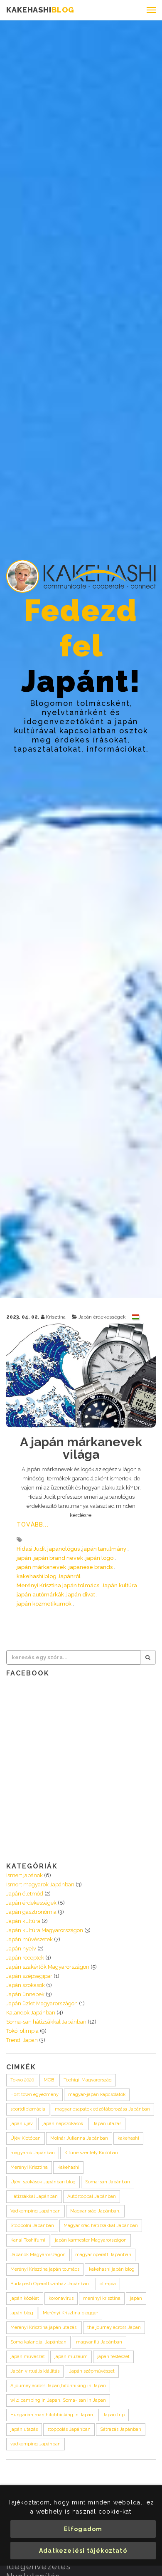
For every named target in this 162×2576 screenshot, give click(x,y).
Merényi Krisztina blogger (70, 2313)
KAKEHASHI (40, 10)
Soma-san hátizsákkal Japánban (46, 2022)
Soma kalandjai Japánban (38, 2342)
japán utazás (24, 2429)
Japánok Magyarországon (38, 2255)
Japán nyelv (21, 1949)
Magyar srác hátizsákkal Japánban (101, 2226)
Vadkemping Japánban (36, 2211)
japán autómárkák (40, 1595)
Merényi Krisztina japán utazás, (44, 2327)
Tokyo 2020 (22, 2080)
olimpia (108, 2284)
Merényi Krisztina (29, 2167)
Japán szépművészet (92, 2371)
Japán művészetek (29, 1939)
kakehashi (128, 2138)
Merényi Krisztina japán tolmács (58, 1585)
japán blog (22, 2313)
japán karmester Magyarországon (91, 2240)
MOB (49, 2080)
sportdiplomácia (28, 2109)
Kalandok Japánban (31, 2013)
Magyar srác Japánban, (95, 2211)
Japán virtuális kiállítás (35, 2371)
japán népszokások (63, 2124)
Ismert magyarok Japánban (40, 1884)
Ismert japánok (25, 1875)
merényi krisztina (102, 2298)
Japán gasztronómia (31, 1912)
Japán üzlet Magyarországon (42, 2003)
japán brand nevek (58, 1558)
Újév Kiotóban (26, 2138)
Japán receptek (25, 1958)
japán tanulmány (104, 1549)
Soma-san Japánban (108, 2182)
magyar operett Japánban (103, 2255)
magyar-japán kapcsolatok (97, 2095)
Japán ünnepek (25, 1994)
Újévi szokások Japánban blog (43, 2182)
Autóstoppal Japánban (92, 2196)
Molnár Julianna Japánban (79, 2138)
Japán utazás (107, 2124)
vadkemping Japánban (36, 2444)
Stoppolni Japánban (32, 2226)
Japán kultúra (119, 1585)
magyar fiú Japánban (99, 2342)
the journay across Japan (114, 2327)
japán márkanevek (41, 1567)
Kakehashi (68, 2167)
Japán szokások (26, 1985)
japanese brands (91, 1567)
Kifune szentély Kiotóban (91, 2153)
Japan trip (114, 2415)
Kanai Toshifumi (28, 2240)
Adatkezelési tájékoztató (83, 2551)
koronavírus (61, 2298)
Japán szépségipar (29, 1976)
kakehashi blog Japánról (49, 1576)
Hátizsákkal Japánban (34, 2196)
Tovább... (33, 1524)
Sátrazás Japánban (121, 2429)
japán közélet (25, 2298)
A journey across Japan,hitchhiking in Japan (58, 2386)
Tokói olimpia (22, 2031)
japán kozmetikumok (44, 1604)
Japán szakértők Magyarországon (48, 1967)
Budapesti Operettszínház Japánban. (50, 2284)
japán (24, 1558)
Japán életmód (25, 1894)
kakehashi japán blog (112, 2269)
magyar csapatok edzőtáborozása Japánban (102, 2109)
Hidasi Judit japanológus (48, 1549)
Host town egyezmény (34, 2095)
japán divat (81, 1595)
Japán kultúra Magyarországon (45, 1930)
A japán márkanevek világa (81, 1448)
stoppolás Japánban (69, 2429)
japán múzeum (71, 2357)
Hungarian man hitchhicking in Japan (52, 2415)
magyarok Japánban (33, 2153)
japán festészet (113, 2357)
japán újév (22, 2124)
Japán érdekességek (102, 1317)
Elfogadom (83, 2529)
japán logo (99, 1558)
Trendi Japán (22, 2040)
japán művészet (28, 2357)
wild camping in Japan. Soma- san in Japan (58, 2400)
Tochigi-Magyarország (88, 2080)
